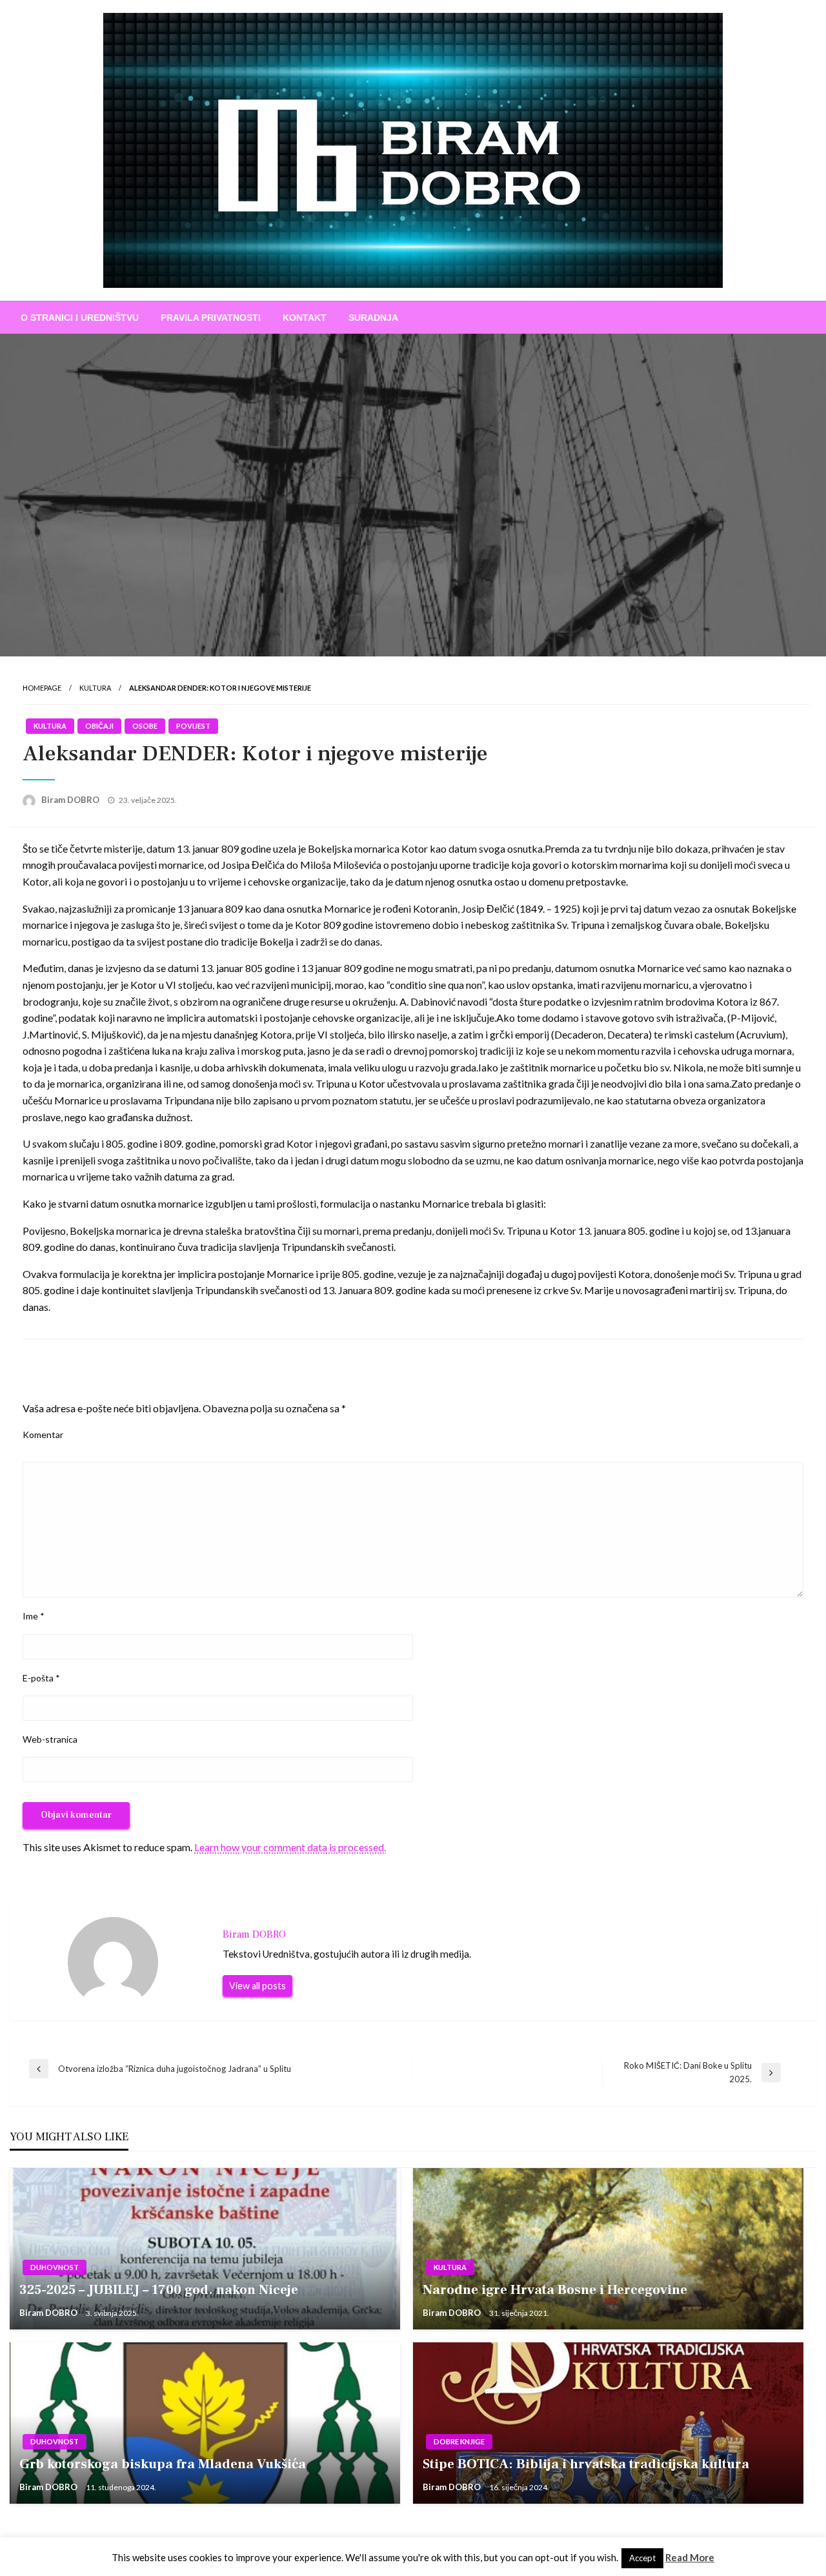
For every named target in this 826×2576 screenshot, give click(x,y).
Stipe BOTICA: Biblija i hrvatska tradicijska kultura (586, 2464)
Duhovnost (55, 2267)
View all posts (257, 1986)
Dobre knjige (459, 2441)
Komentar (43, 1435)
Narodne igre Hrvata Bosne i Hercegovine (555, 2290)
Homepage (42, 688)
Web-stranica (50, 1739)
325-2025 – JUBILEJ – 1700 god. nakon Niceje (159, 2290)
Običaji (99, 726)
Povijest (193, 726)
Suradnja (373, 318)
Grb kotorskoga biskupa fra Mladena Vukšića (163, 2464)
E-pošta (41, 1678)
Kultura (95, 688)
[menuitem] (80, 318)
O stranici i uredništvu (80, 318)
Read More (690, 2557)
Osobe (145, 726)
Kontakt (305, 318)
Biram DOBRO (71, 800)
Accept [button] (642, 2558)
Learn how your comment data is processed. (290, 1847)
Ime (34, 1616)
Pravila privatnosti (211, 318)
